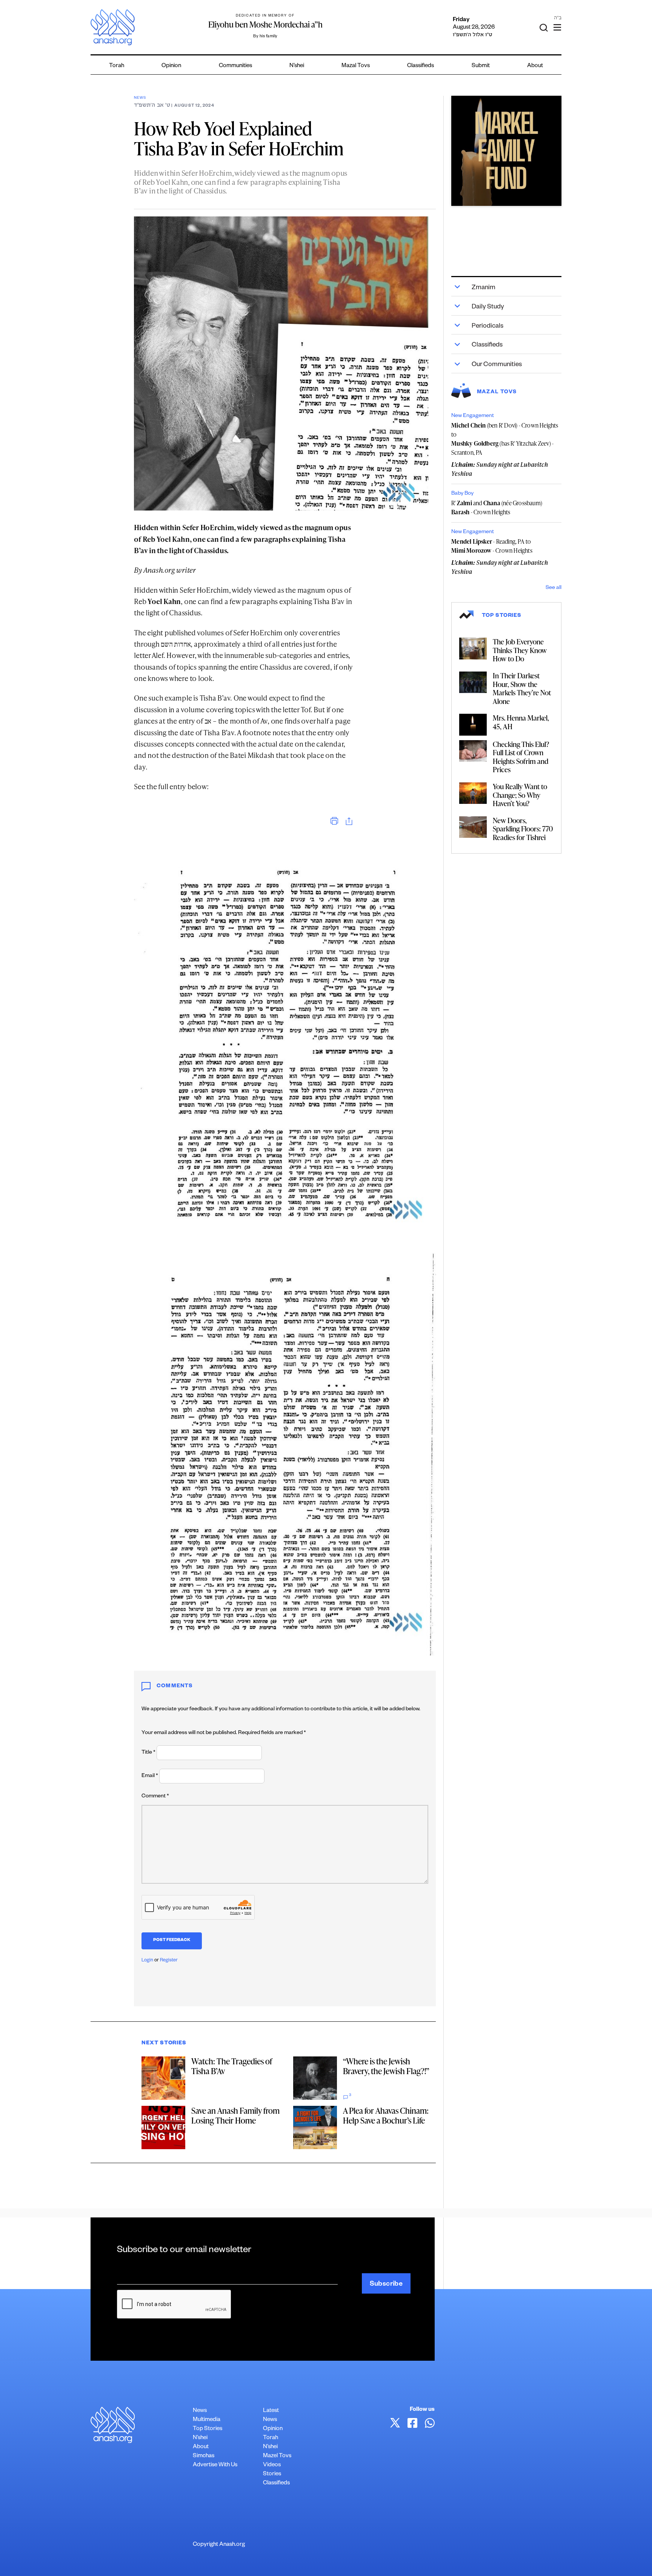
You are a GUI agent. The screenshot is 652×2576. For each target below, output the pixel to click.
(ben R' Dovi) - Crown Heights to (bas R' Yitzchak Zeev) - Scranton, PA (505, 439)
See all (554, 588)
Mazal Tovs (356, 66)
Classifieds (421, 66)
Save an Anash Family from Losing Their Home (235, 2115)
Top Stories (208, 2429)
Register (169, 1961)
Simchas (204, 2456)
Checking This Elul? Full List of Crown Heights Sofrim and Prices (521, 757)
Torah (117, 66)
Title (148, 1753)
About (535, 66)
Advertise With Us (215, 2465)
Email (150, 1776)
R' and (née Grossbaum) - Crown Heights (497, 508)
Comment (155, 1797)
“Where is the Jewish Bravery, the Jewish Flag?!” (386, 2066)
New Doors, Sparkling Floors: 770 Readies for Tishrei (523, 829)
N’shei (297, 66)
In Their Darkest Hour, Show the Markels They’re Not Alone (522, 688)
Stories (272, 2474)
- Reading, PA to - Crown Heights (492, 546)
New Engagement (473, 416)
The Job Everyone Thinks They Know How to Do (520, 650)
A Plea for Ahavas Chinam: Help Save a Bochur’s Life (386, 2115)
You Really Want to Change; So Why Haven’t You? (520, 795)
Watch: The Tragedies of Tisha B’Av (232, 2066)
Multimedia (207, 2420)
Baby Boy (462, 494)
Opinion (171, 66)
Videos (272, 2465)
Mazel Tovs (277, 2456)
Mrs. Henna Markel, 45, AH (521, 722)
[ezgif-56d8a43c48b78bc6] (506, 151)
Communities (235, 66)
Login (147, 1961)
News (140, 98)
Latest (271, 2411)
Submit (481, 66)
